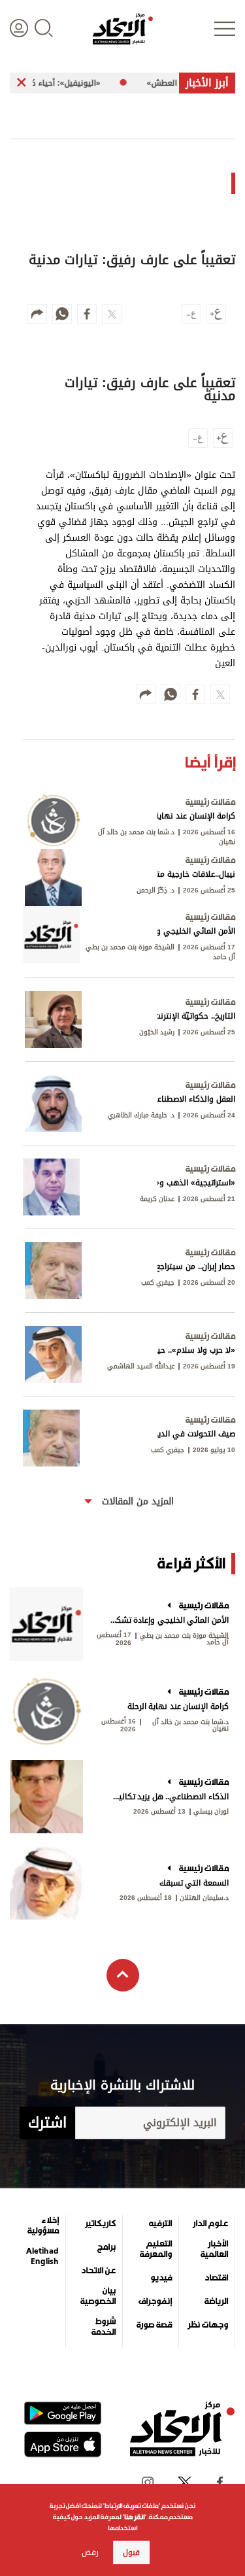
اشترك (47, 2123)
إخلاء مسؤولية (43, 2226)
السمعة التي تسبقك (194, 1883)
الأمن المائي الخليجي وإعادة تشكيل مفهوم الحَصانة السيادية (168, 1620)
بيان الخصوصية (98, 2296)
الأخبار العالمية (214, 2249)
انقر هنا (134, 2517)
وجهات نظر (208, 2325)
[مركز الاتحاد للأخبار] (123, 29)
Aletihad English (42, 2256)
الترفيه (160, 2224)
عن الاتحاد (98, 2271)
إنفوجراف (155, 2301)
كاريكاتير (100, 2224)
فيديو (161, 2278)
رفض (90, 2552)
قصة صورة (154, 2325)
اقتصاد (216, 2278)
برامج (106, 2247)
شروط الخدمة (103, 2327)
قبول (131, 2552)
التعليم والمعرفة (156, 2249)
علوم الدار (210, 2224)
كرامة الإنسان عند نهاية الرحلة (178, 1706)
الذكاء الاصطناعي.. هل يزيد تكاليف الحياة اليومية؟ (168, 1797)
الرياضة (216, 2301)
